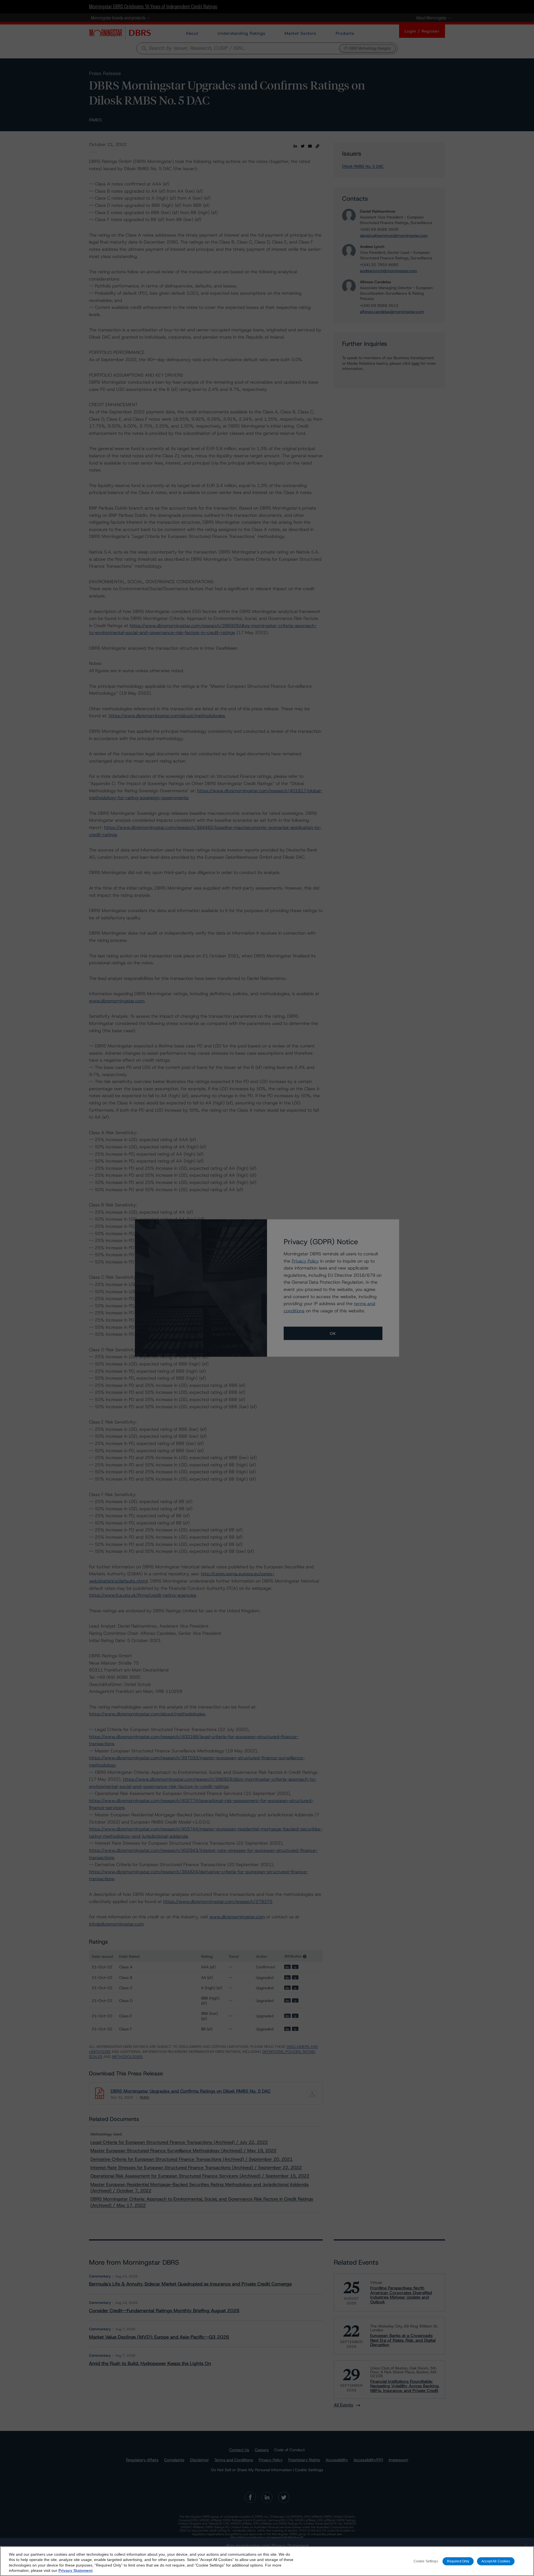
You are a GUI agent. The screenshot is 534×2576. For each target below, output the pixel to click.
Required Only (458, 2561)
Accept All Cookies (496, 2561)
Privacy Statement (76, 2570)
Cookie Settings (426, 2561)
